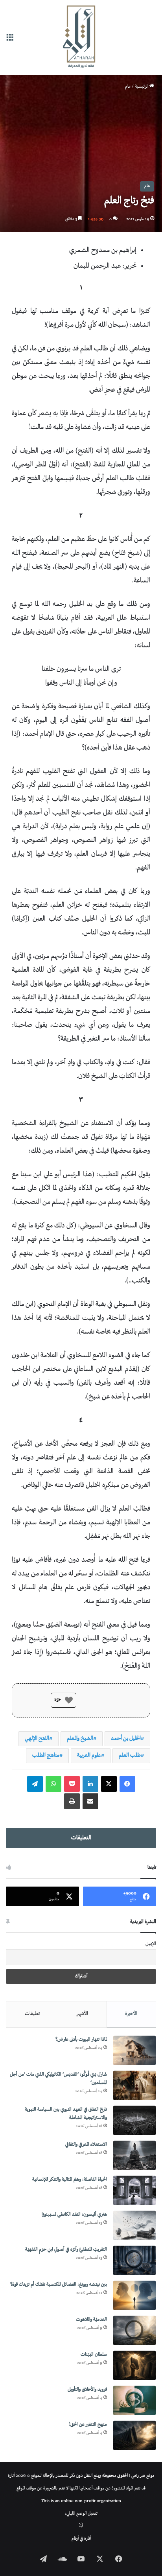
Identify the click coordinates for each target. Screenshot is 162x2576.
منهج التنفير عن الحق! (88, 2425)
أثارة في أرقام (81, 2539)
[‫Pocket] (72, 1784)
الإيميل (151, 1944)
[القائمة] (10, 40)
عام (128, 87)
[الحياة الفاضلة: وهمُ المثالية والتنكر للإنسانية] (134, 2190)
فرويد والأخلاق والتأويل (87, 2390)
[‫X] (109, 1784)
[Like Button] (69, 1700)
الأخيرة (131, 2014)
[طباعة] (72, 1801)
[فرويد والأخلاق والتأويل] (134, 2400)
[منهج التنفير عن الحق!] (134, 2435)
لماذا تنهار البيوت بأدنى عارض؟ (81, 2040)
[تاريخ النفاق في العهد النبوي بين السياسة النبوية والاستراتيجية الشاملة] (134, 2120)
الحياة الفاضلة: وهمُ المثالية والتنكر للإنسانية (70, 2180)
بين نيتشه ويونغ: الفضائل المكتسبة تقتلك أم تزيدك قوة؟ (59, 2285)
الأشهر (82, 2014)
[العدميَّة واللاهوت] (134, 2330)
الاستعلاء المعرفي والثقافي (86, 2145)
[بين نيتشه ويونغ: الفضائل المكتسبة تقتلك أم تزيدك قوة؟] (134, 2295)
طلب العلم (130, 1755)
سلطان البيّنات (94, 2355)
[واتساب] (53, 1784)
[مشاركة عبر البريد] (90, 1801)
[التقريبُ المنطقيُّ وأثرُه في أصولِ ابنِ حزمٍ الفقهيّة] (134, 2260)
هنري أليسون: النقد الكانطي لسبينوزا (74, 2215)
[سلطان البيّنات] (134, 2365)
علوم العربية (89, 1755)
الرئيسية (142, 87)
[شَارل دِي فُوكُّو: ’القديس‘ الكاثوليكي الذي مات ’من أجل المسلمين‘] (134, 2085)
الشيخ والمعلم (80, 1739)
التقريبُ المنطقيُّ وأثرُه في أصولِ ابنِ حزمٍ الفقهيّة (66, 2250)
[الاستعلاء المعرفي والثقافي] (134, 2155)
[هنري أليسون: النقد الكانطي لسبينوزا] (134, 2225)
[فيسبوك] (127, 1784)
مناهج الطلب (46, 1755)
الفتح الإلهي (37, 1739)
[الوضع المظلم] (81, 2526)
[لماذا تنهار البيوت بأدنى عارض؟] (134, 2050)
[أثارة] (81, 37)
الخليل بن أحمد (126, 1739)
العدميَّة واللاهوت (91, 2320)
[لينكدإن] (90, 1784)
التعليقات (81, 1838)
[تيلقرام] (35, 1784)
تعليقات (32, 2014)
